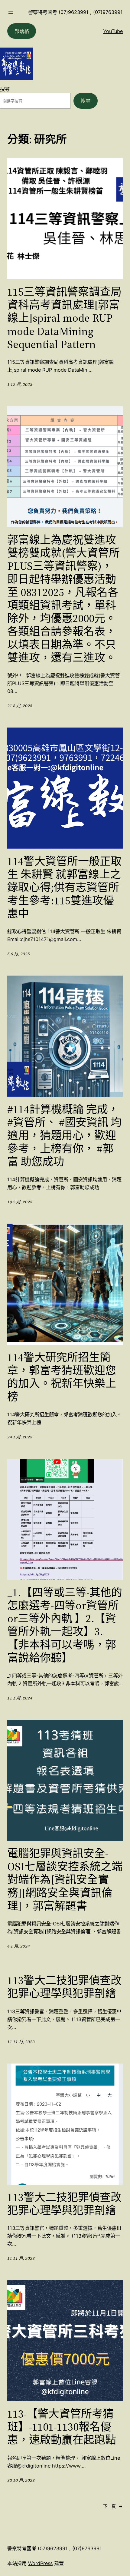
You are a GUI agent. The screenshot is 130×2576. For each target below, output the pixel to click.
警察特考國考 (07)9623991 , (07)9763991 (75, 12)
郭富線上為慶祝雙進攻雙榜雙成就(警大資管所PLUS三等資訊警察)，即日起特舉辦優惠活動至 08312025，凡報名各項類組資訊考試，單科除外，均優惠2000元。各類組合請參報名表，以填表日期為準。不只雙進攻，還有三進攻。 (63, 599)
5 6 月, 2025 (19, 954)
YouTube (113, 31)
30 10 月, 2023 (21, 2480)
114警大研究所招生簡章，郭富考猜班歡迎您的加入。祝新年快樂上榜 (62, 1377)
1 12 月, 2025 (20, 384)
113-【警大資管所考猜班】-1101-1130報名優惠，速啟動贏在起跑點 (62, 2427)
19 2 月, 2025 (20, 1202)
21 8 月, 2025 (20, 706)
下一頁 (113, 2506)
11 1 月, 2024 (20, 1698)
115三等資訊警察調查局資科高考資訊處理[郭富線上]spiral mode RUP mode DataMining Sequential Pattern (64, 318)
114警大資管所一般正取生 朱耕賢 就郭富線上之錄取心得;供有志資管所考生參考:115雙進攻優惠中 (64, 887)
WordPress (40, 2563)
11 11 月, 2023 (21, 2042)
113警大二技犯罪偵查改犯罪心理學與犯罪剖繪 (64, 1987)
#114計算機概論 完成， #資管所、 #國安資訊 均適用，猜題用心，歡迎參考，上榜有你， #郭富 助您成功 (64, 1135)
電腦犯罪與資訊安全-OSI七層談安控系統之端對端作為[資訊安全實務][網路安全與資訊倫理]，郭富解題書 (65, 1880)
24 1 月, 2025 (20, 1437)
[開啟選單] (11, 12)
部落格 (22, 31)
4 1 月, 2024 (19, 1946)
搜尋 (5, 89)
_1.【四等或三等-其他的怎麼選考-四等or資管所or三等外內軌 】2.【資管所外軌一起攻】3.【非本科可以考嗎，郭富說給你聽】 (65, 1625)
